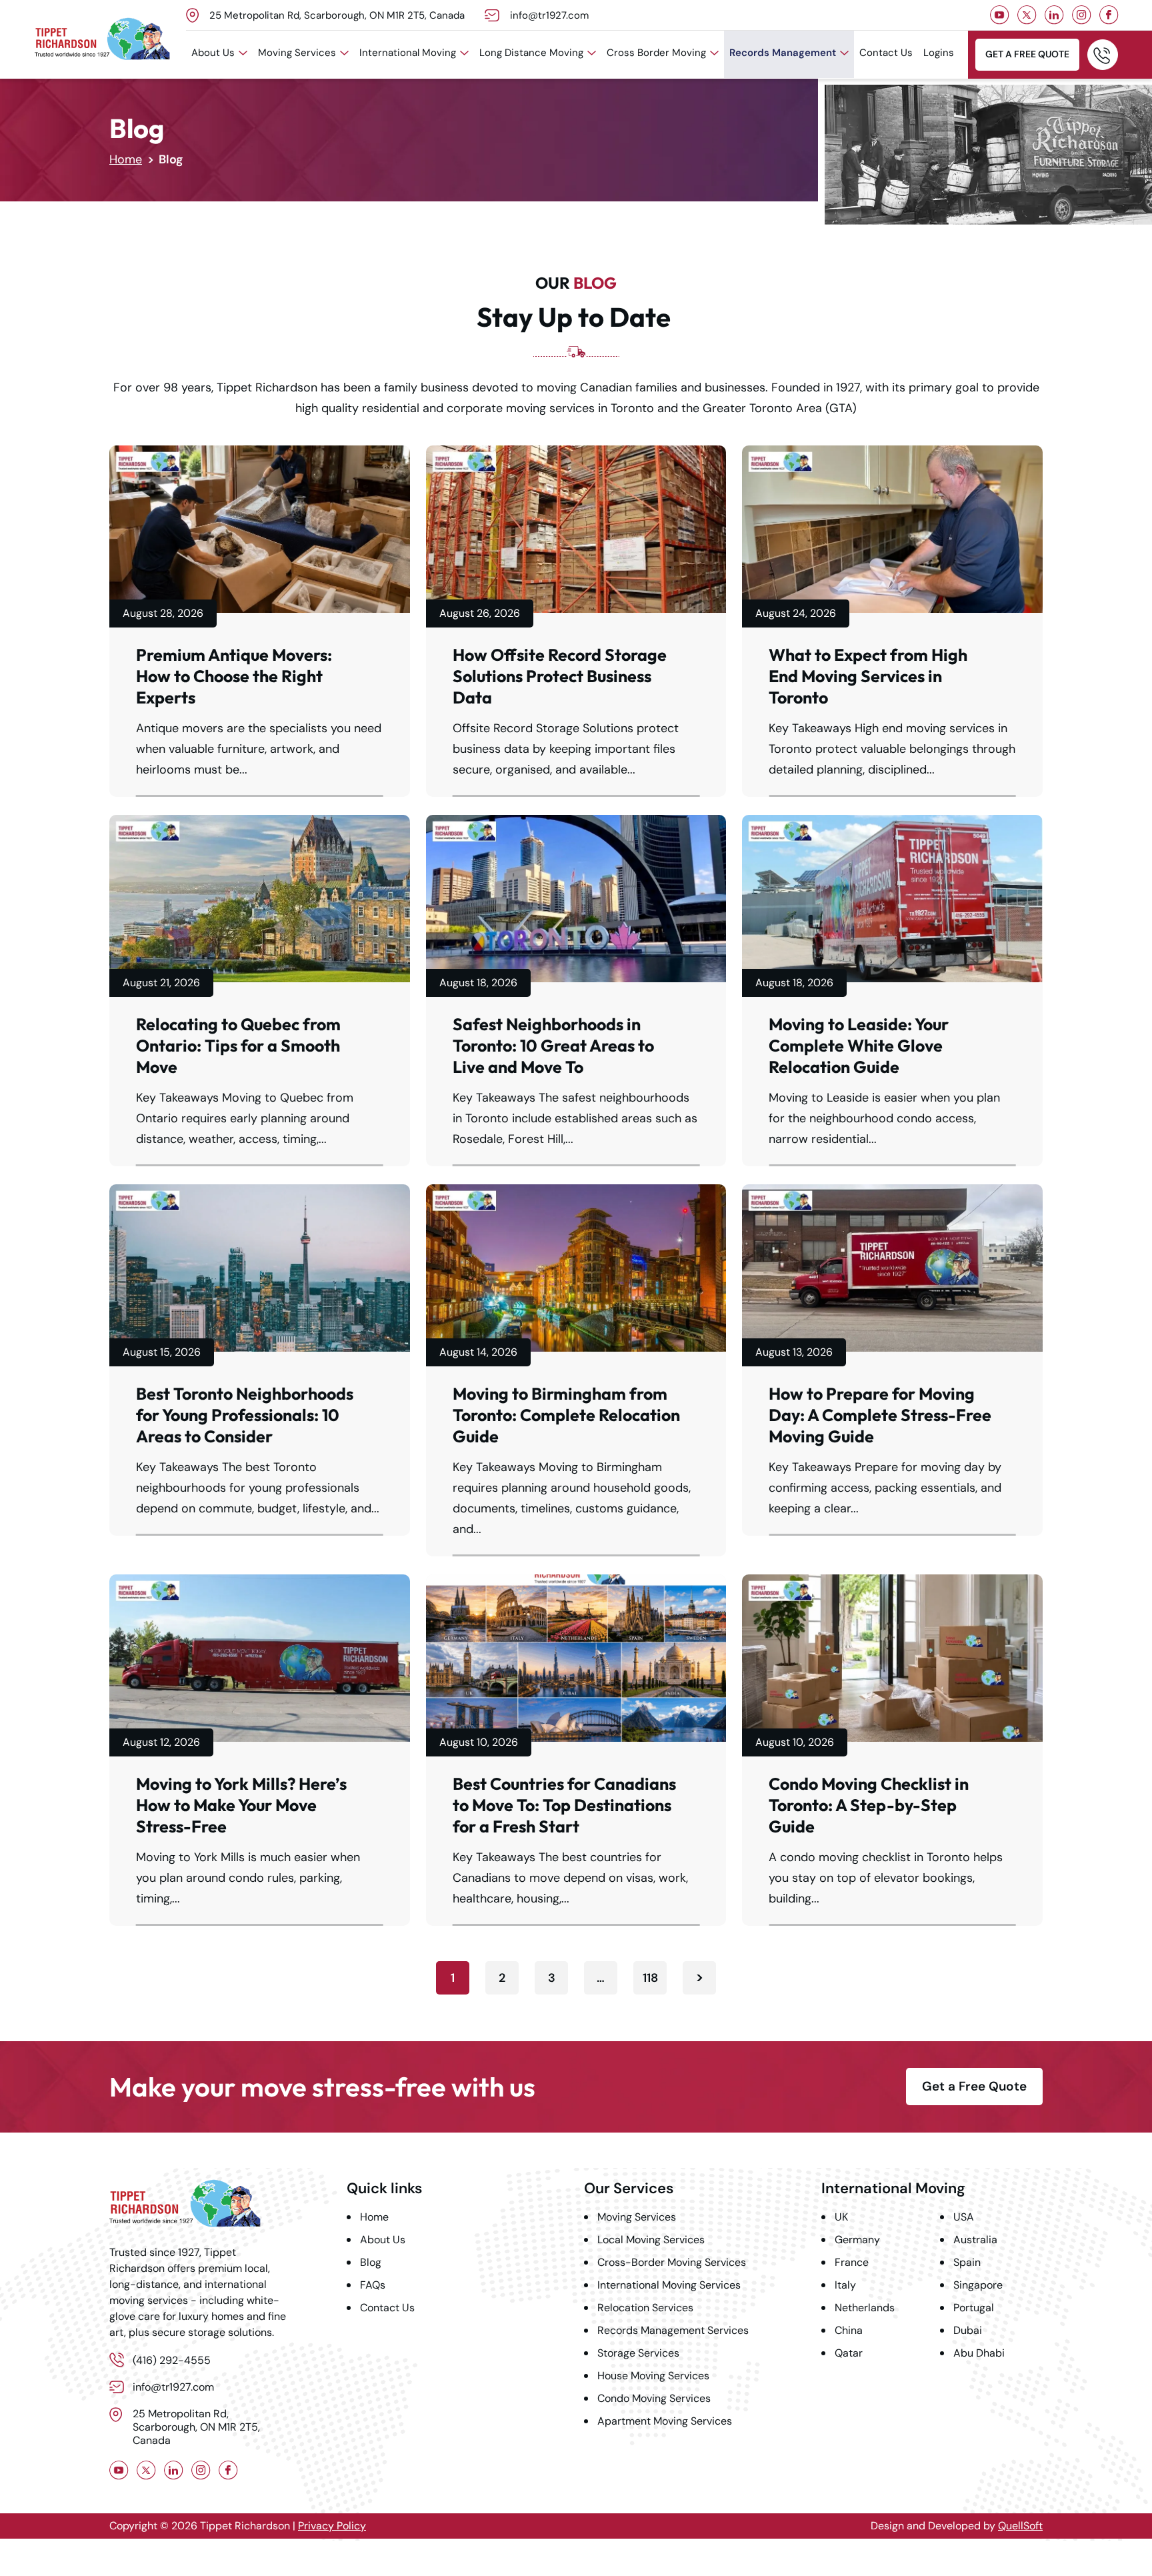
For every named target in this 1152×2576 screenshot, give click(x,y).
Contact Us (886, 53)
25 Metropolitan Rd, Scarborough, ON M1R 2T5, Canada (337, 15)
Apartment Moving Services (665, 2421)
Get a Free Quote (1027, 54)
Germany (857, 2240)
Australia (975, 2240)
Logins (939, 53)
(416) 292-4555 (1103, 55)
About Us (213, 53)
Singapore (978, 2285)
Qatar (849, 2353)
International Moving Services (669, 2285)
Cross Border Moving (656, 53)
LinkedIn (1054, 15)
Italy (845, 2285)
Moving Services (297, 53)
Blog (371, 2262)
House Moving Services (653, 2376)
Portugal (974, 2308)
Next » (699, 1978)
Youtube (1000, 15)
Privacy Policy (332, 2526)
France (852, 2262)
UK (841, 2217)
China (849, 2330)
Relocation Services (645, 2308)
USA (964, 2217)
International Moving (408, 53)
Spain (967, 2262)
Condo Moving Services (654, 2398)
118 (650, 1978)
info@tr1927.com (549, 15)
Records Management (783, 53)
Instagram (1082, 15)
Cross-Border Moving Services (672, 2262)
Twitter (1027, 15)
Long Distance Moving (531, 53)
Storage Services (638, 2353)
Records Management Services (673, 2330)
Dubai (968, 2330)
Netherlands (865, 2308)
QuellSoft (1020, 2526)
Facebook (1109, 15)
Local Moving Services (651, 2240)
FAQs (373, 2285)
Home (126, 159)
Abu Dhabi (979, 2353)
